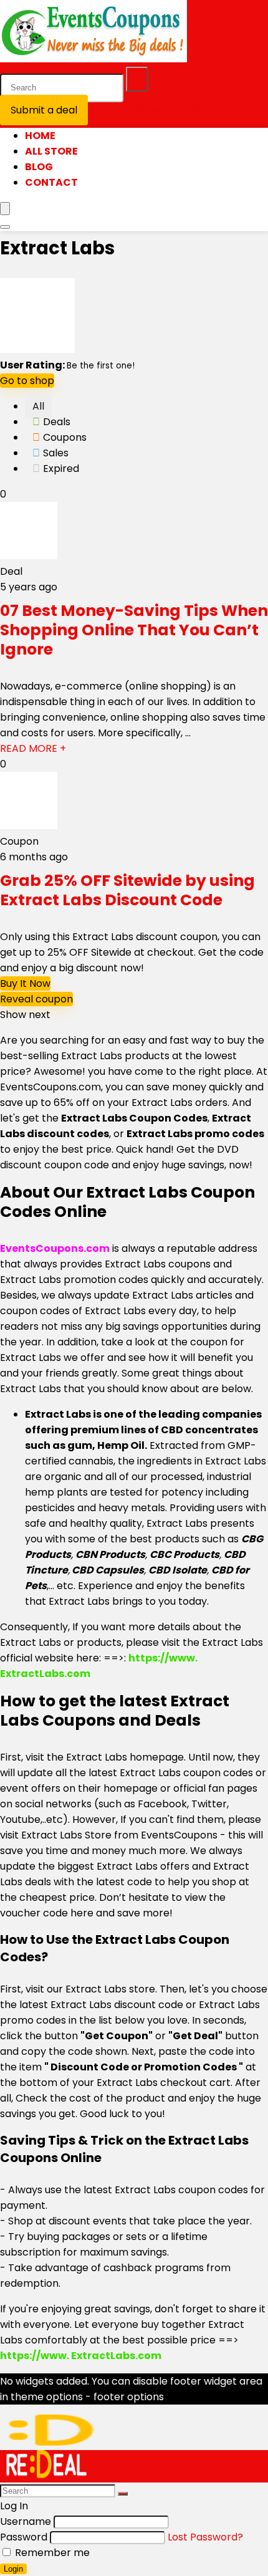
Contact (51, 182)
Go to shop (27, 381)
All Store (51, 151)
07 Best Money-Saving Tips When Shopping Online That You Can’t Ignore (134, 630)
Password (24, 2537)
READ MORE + (33, 748)
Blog (39, 167)
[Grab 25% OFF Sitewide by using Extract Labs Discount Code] (29, 826)
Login (13, 2569)
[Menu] (5, 209)
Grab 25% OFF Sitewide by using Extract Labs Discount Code (127, 890)
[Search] (137, 79)
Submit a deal (44, 110)
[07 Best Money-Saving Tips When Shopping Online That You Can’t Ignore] (29, 556)
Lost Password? (205, 2537)
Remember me (51, 2553)
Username (26, 2521)
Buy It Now (25, 983)
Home (40, 136)
